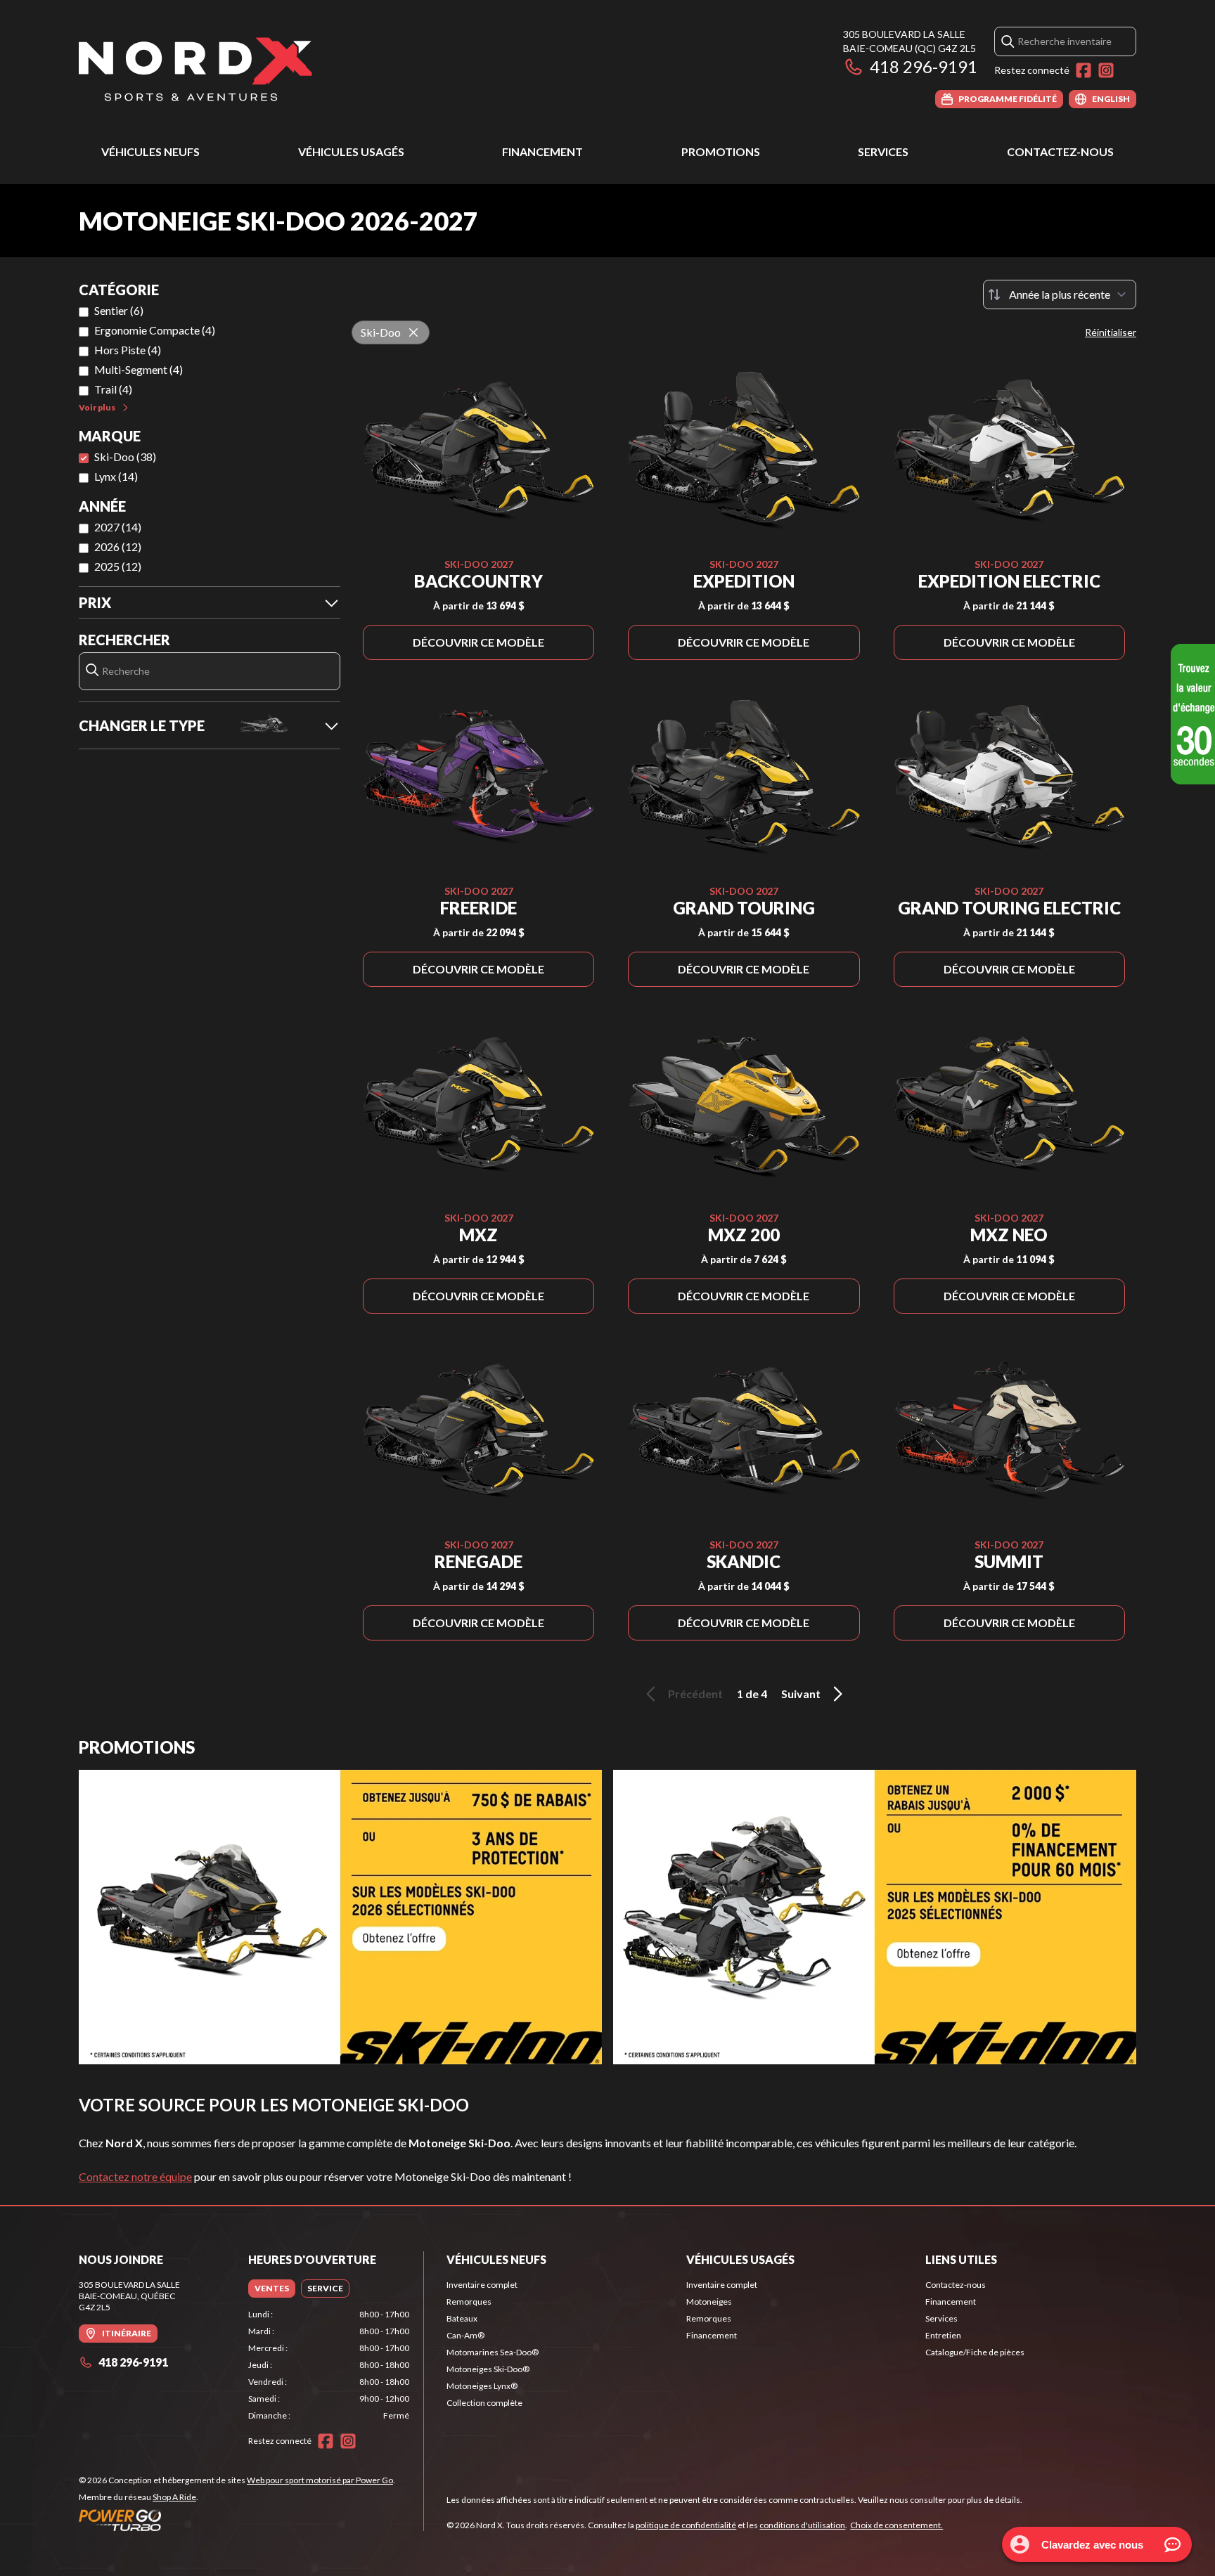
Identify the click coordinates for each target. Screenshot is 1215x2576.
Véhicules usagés (351, 151)
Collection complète (484, 2403)
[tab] (272, 2289)
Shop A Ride (174, 2497)
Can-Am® (465, 2335)
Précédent (695, 1694)
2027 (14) (118, 527)
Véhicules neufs (150, 151)
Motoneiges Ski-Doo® (488, 2369)
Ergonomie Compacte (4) (155, 330)
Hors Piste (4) (128, 350)
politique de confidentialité (686, 2525)
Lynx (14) (116, 476)
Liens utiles (961, 2259)
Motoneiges (709, 2302)
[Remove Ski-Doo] (413, 332)
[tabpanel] (329, 2365)
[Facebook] (1084, 70)
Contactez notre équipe (135, 2176)
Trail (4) (113, 389)
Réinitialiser (1111, 332)
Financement (542, 151)
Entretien (943, 2335)
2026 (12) (118, 546)
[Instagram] (1106, 70)
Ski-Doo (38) (125, 457)
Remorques (469, 2302)
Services (883, 151)
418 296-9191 (924, 66)
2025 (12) (118, 566)
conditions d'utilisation (802, 2525)
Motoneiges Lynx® (482, 2386)
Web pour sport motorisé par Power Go (320, 2480)
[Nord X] (195, 68)
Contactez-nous (1060, 151)
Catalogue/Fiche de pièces (975, 2352)
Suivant (801, 1694)
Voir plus (97, 407)
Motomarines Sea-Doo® (493, 2352)
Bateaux (462, 2318)
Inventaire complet (482, 2285)
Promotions (721, 151)
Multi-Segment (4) (139, 369)
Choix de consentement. (896, 2525)
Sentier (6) (119, 310)
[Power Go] (237, 2520)
